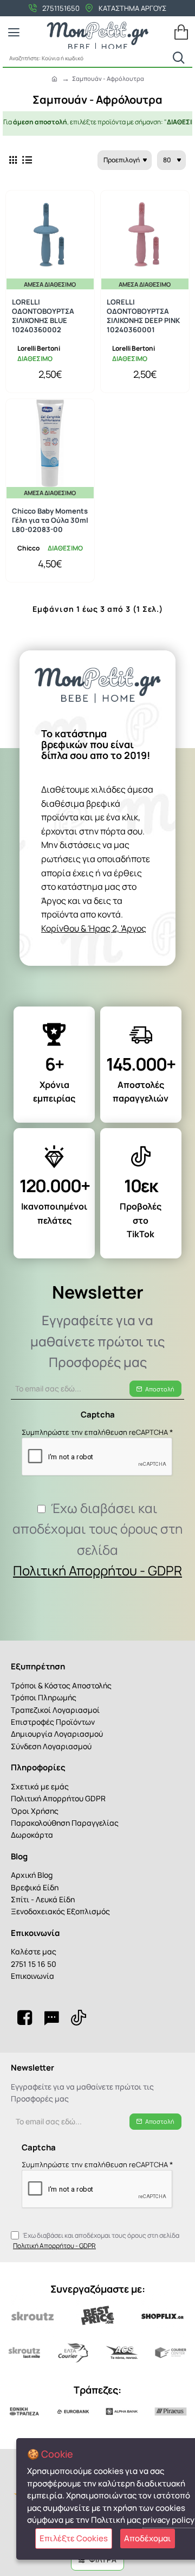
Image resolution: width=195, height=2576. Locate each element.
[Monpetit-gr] (24, 2017)
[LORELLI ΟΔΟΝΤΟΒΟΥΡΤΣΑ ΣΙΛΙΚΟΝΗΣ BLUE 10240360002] (50, 235)
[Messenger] (51, 2017)
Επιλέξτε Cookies (74, 2538)
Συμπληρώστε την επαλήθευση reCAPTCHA (95, 1432)
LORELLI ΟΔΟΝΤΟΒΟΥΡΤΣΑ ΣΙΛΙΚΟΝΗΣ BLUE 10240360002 (43, 316)
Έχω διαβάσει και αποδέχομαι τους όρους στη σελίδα (97, 1539)
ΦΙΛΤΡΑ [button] (103, 2559)
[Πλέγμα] (13, 160)
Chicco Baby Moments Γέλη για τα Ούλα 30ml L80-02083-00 (50, 520)
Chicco (28, 548)
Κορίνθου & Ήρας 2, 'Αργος (94, 928)
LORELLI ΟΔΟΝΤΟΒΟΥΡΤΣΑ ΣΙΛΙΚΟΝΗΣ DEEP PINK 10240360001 (143, 316)
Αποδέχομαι (148, 2538)
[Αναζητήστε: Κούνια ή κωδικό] (179, 58)
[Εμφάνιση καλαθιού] (181, 33)
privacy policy (168, 2520)
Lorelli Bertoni (39, 348)
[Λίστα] (27, 160)
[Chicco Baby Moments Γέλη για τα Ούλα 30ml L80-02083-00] (50, 443)
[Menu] (14, 33)
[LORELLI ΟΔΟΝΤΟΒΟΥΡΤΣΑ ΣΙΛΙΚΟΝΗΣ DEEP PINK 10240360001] (145, 235)
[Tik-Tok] (79, 2017)
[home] (54, 78)
